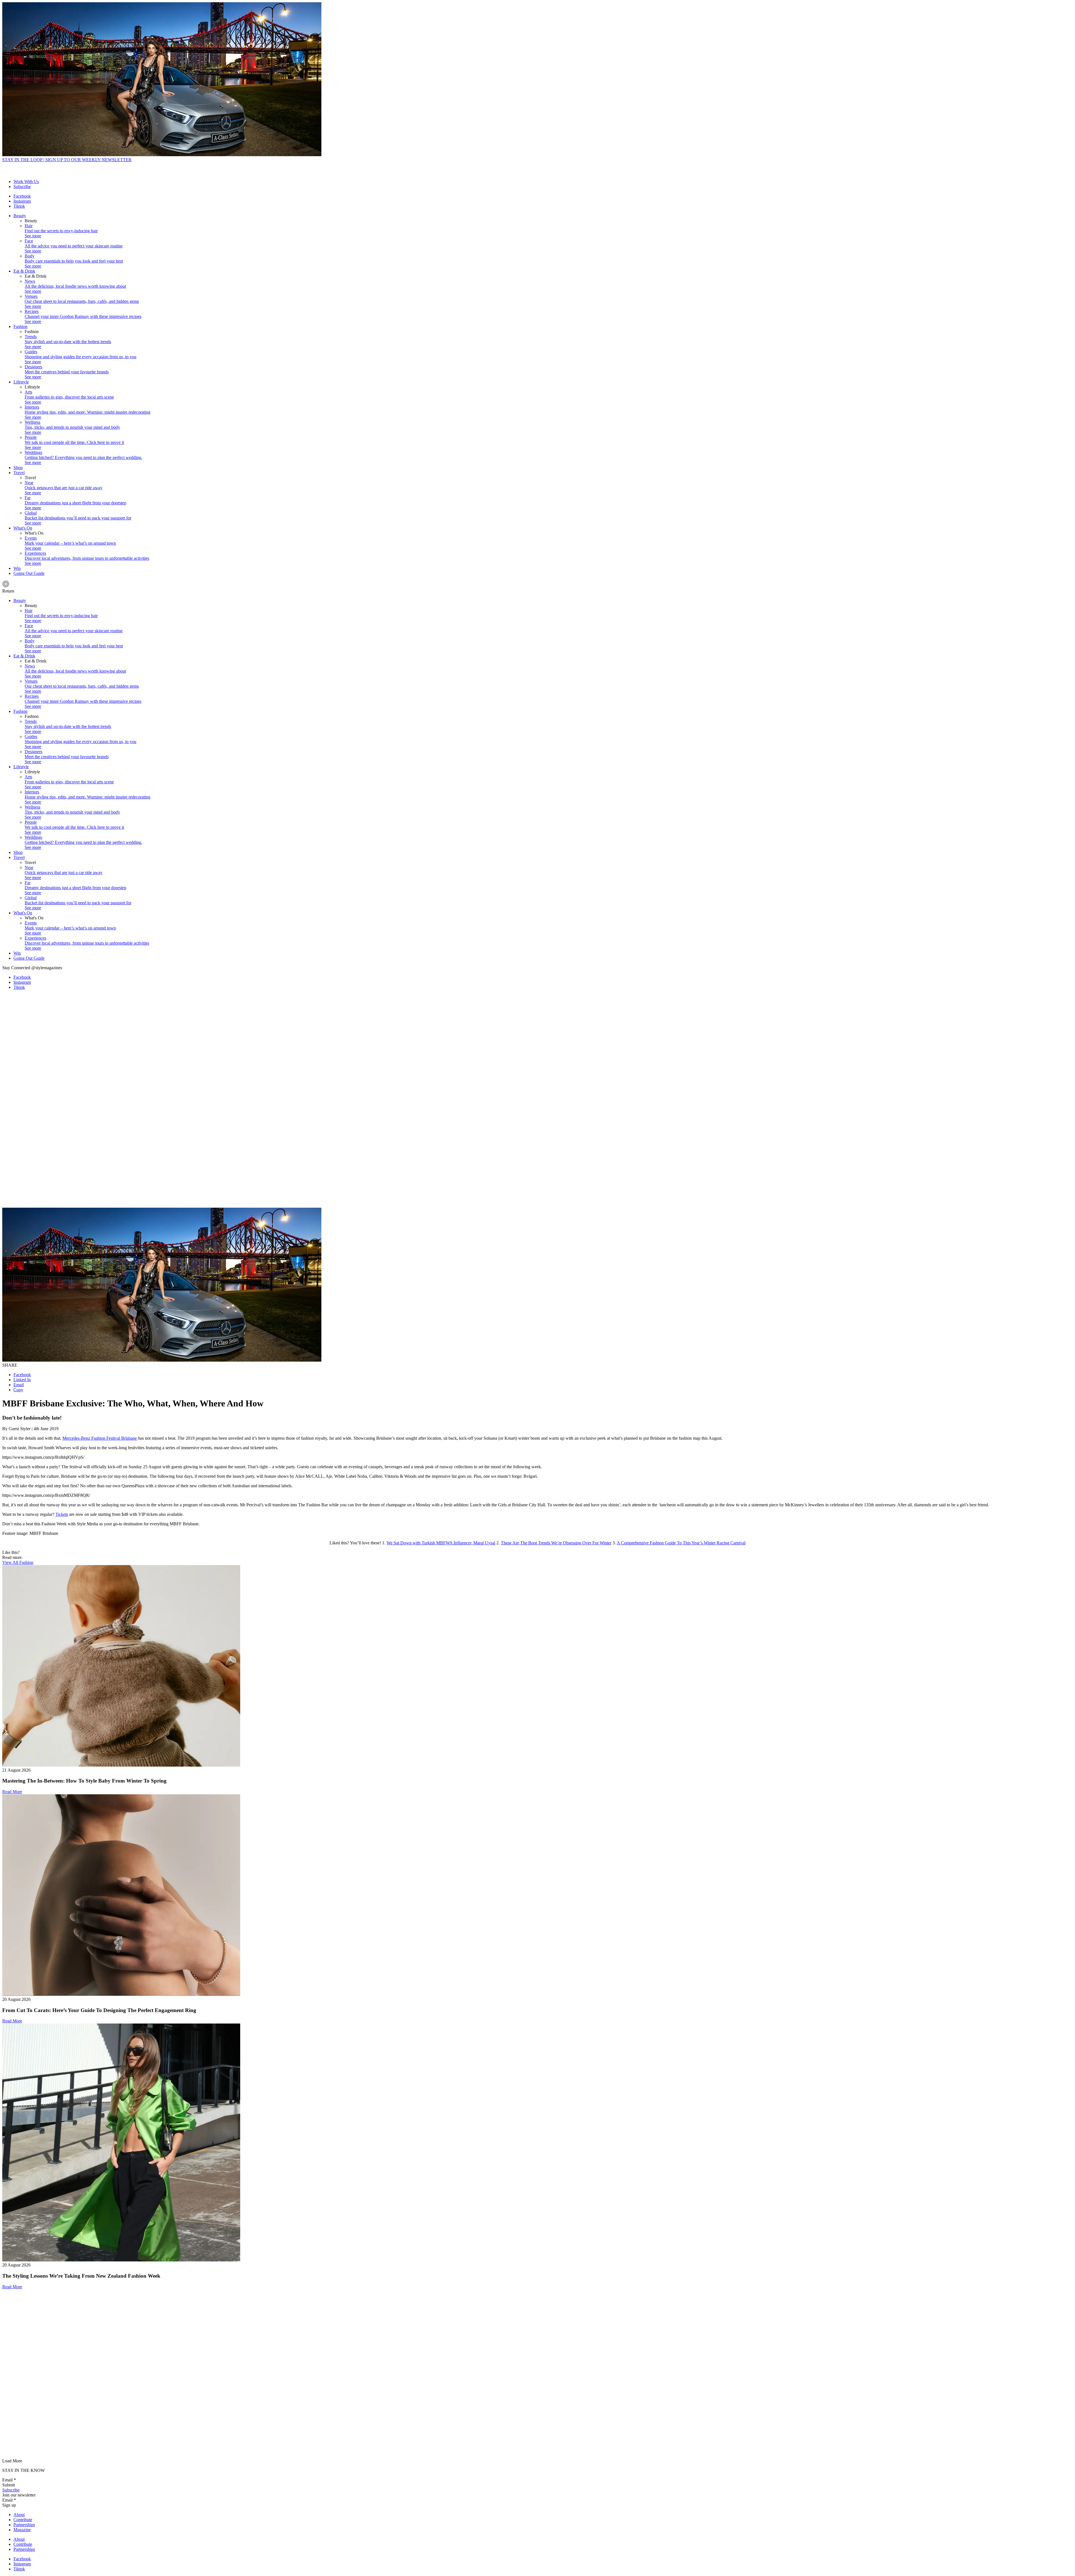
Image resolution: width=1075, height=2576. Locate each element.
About (19, 2515)
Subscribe (22, 187)
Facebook (22, 196)
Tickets (62, 1514)
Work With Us (26, 182)
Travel (19, 473)
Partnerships (24, 2525)
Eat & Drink (24, 271)
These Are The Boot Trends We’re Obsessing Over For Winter (556, 1543)
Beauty (20, 216)
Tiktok (19, 206)
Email (19, 1385)
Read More (12, 1792)
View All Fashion (18, 1562)
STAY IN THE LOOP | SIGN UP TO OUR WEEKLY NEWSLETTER (67, 160)
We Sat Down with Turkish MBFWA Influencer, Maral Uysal (441, 1543)
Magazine (22, 2530)
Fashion (20, 326)
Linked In (22, 1380)
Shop (18, 468)
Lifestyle (21, 382)
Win (17, 568)
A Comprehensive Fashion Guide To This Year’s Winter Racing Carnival (681, 1543)
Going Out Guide (29, 573)
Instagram (22, 201)
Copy (18, 1390)
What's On (23, 528)
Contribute (23, 2520)
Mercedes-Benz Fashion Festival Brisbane (100, 1438)
